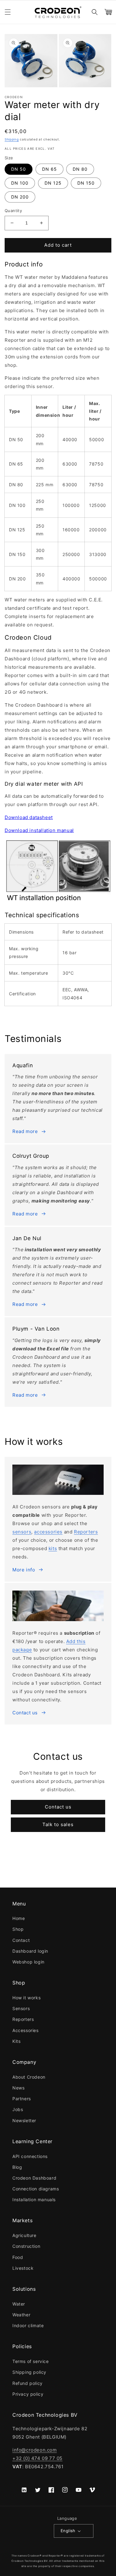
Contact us (25, 1713)
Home (19, 1918)
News (18, 2088)
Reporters (86, 1532)
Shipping (12, 139)
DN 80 (80, 169)
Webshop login (28, 1962)
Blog (17, 2167)
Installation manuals (34, 2200)
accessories (48, 1532)
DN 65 (49, 169)
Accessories (26, 2030)
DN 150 (86, 183)
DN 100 (20, 183)
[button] (8, 12)
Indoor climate (28, 2325)
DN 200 (20, 197)
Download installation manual (39, 830)
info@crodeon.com (35, 2450)
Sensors (21, 2008)
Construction (26, 2246)
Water (19, 2304)
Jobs (18, 2109)
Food (18, 2257)
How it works (26, 1998)
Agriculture (24, 2235)
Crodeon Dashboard (34, 2178)
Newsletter (24, 2120)
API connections (30, 2156)
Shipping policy (29, 2372)
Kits (16, 2041)
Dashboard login (30, 1951)
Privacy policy (28, 2394)
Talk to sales (58, 1824)
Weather (21, 2315)
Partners (22, 2099)
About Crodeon (29, 2077)
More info (24, 1570)
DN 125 (53, 183)
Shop (18, 1929)
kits (53, 1548)
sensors (22, 1532)
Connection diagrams (36, 2189)
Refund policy (28, 2383)
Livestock (23, 2268)
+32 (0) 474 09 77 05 (37, 2458)
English (68, 2531)
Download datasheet (29, 817)
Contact (21, 1940)
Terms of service (31, 2361)
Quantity (13, 211)
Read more (25, 1131)
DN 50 (19, 169)
